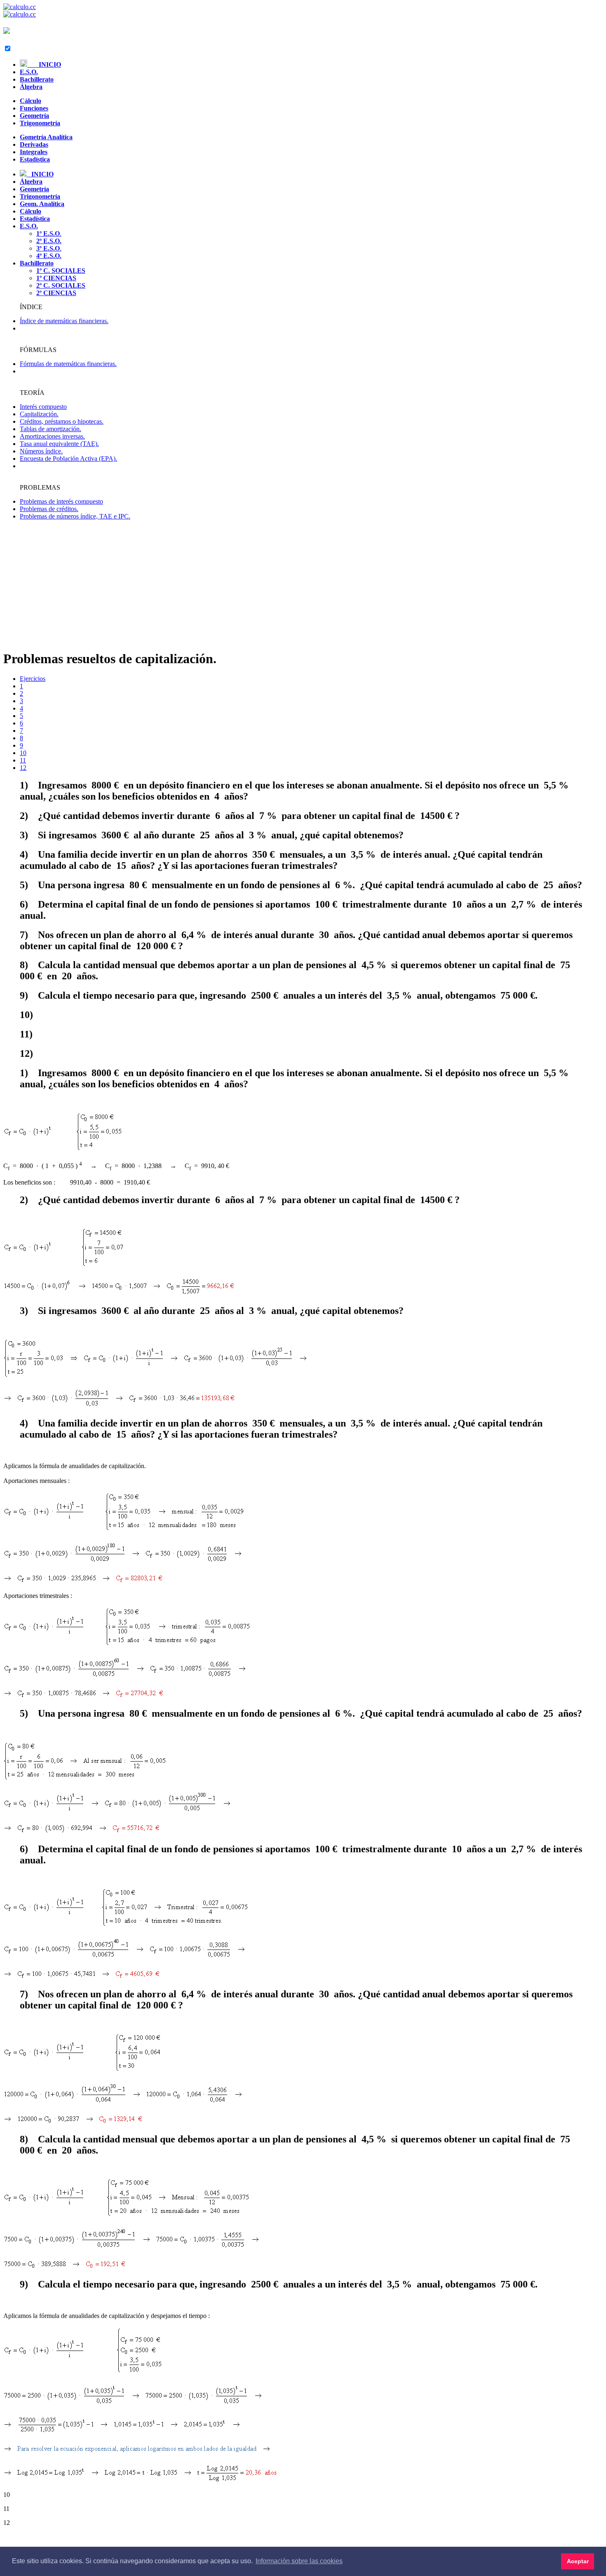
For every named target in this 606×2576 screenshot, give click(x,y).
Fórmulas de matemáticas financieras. (68, 364)
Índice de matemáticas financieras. (64, 321)
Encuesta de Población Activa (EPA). (68, 459)
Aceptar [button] (578, 2561)
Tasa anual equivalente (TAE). (59, 444)
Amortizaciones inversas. (52, 436)
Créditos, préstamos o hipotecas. (62, 421)
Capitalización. (39, 414)
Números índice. (41, 451)
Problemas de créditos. (49, 509)
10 (23, 753)
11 (23, 760)
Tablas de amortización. (50, 429)
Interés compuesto (43, 407)
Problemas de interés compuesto (61, 501)
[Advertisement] (303, 584)
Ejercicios (33, 679)
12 (23, 768)
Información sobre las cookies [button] (299, 2561)
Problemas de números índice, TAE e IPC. (75, 516)
